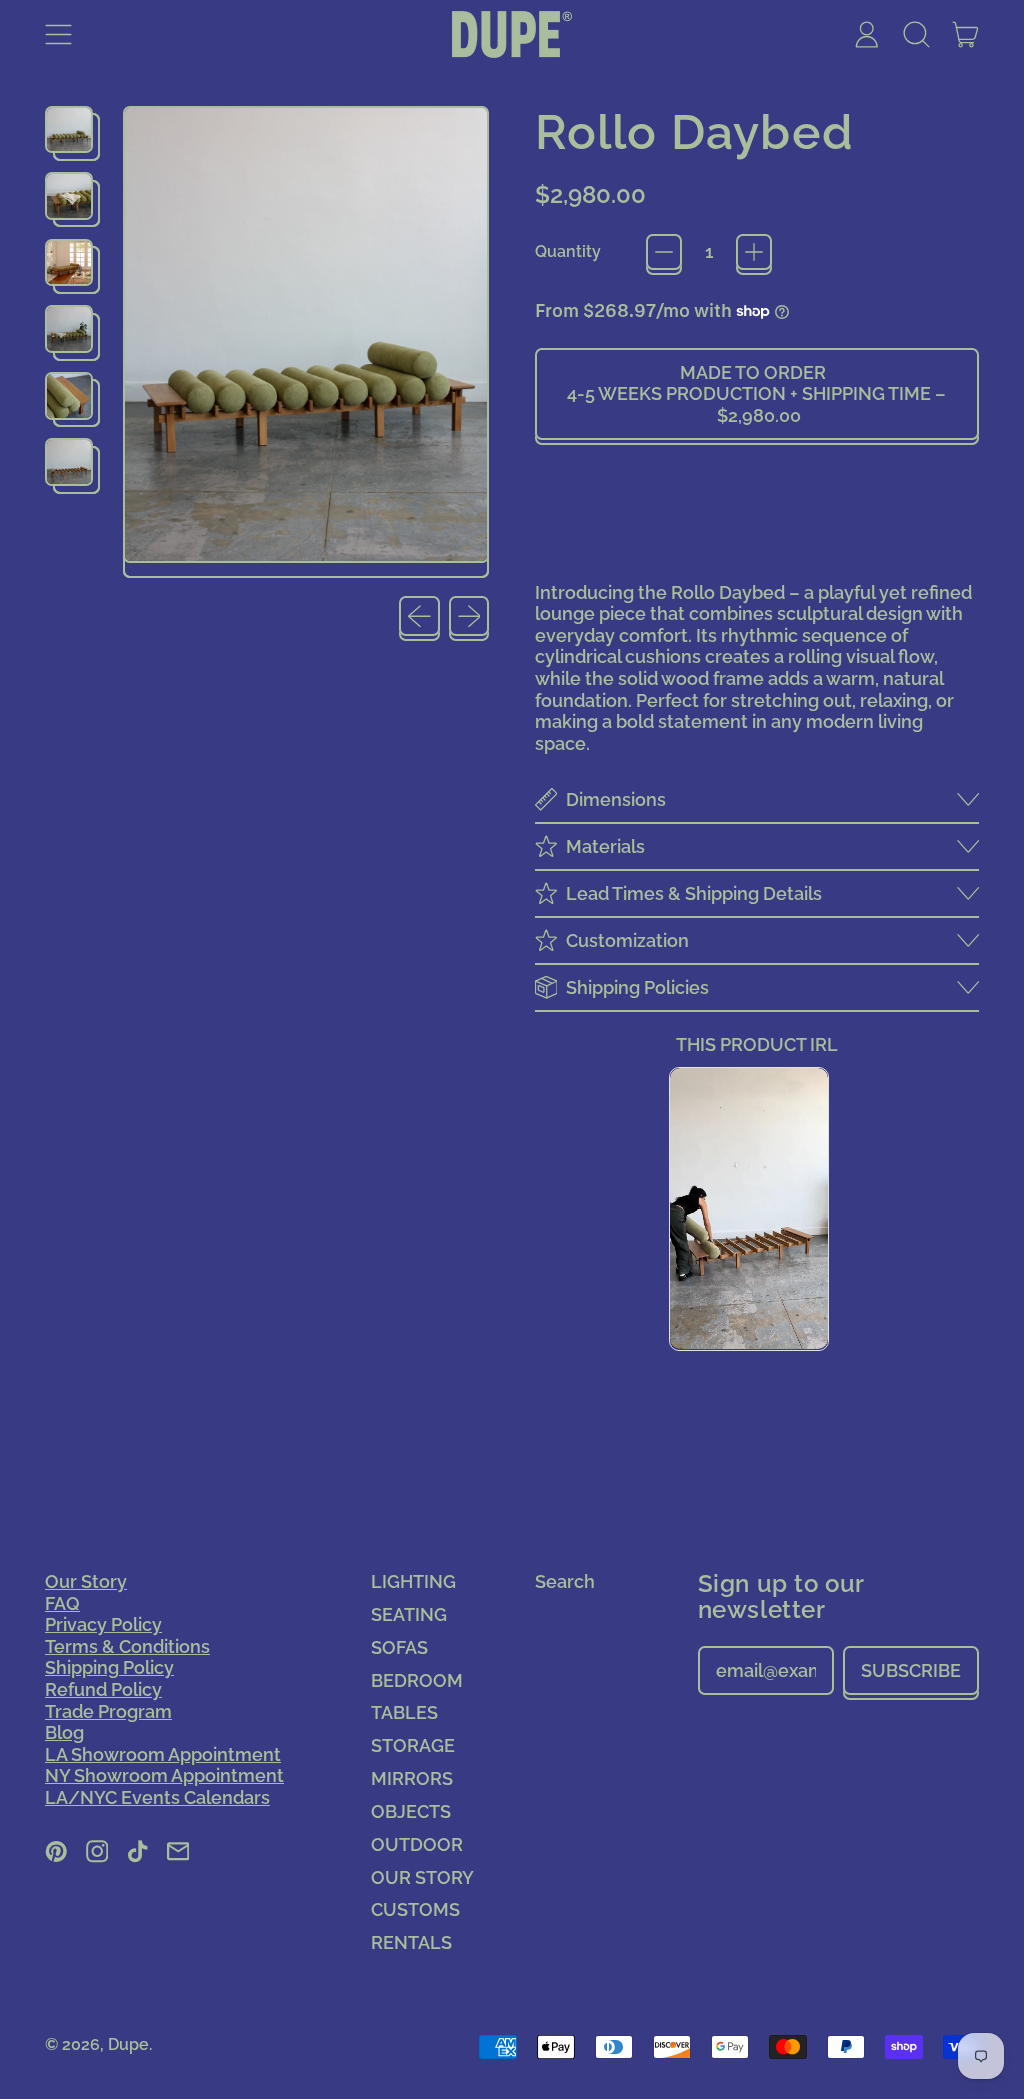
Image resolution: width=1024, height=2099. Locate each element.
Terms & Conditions (127, 1646)
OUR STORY (422, 1877)
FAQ (62, 1603)
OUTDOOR (417, 1844)
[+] (754, 252)
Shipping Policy (109, 1667)
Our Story (86, 1581)
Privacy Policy (103, 1624)
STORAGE (413, 1745)
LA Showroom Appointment (163, 1754)
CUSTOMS (415, 1909)
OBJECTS (411, 1811)
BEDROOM (417, 1680)
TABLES (404, 1712)
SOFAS (399, 1647)
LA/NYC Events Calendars (157, 1797)
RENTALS (411, 1942)
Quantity (568, 251)
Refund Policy (103, 1689)
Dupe (128, 2044)
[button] (916, 35)
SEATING (409, 1614)
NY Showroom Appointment (164, 1775)
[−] (664, 252)
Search (565, 1581)
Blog (64, 1732)
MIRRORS (412, 1778)
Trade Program (108, 1711)
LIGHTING (413, 1581)
